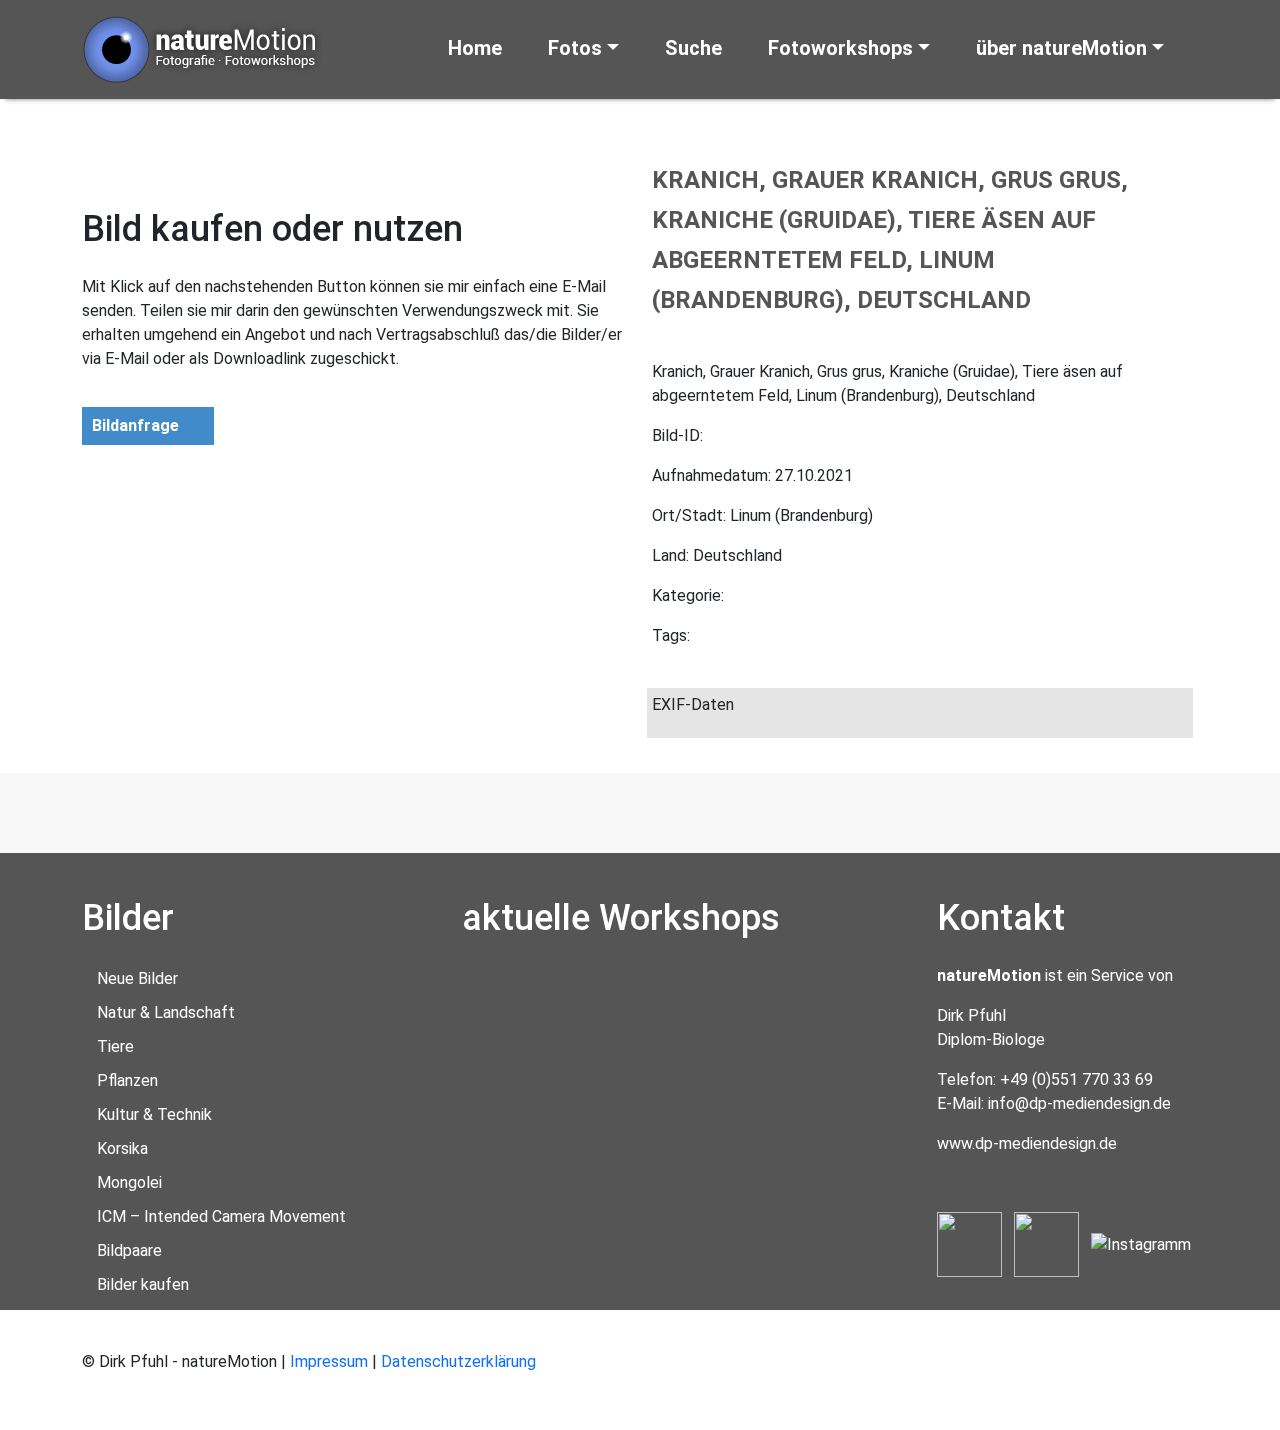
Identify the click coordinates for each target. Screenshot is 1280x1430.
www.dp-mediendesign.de (1027, 1143)
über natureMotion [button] (1061, 48)
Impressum (329, 1361)
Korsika (122, 1148)
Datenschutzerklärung (458, 1361)
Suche (693, 48)
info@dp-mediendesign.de (1079, 1103)
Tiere (115, 1046)
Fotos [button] (575, 48)
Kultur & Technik (154, 1114)
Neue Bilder (137, 978)
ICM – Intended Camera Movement (221, 1216)
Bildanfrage (135, 425)
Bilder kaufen (143, 1284)
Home (475, 48)
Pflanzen (127, 1080)
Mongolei (129, 1182)
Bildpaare (129, 1250)
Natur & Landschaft (166, 1012)
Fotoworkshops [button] (840, 48)
